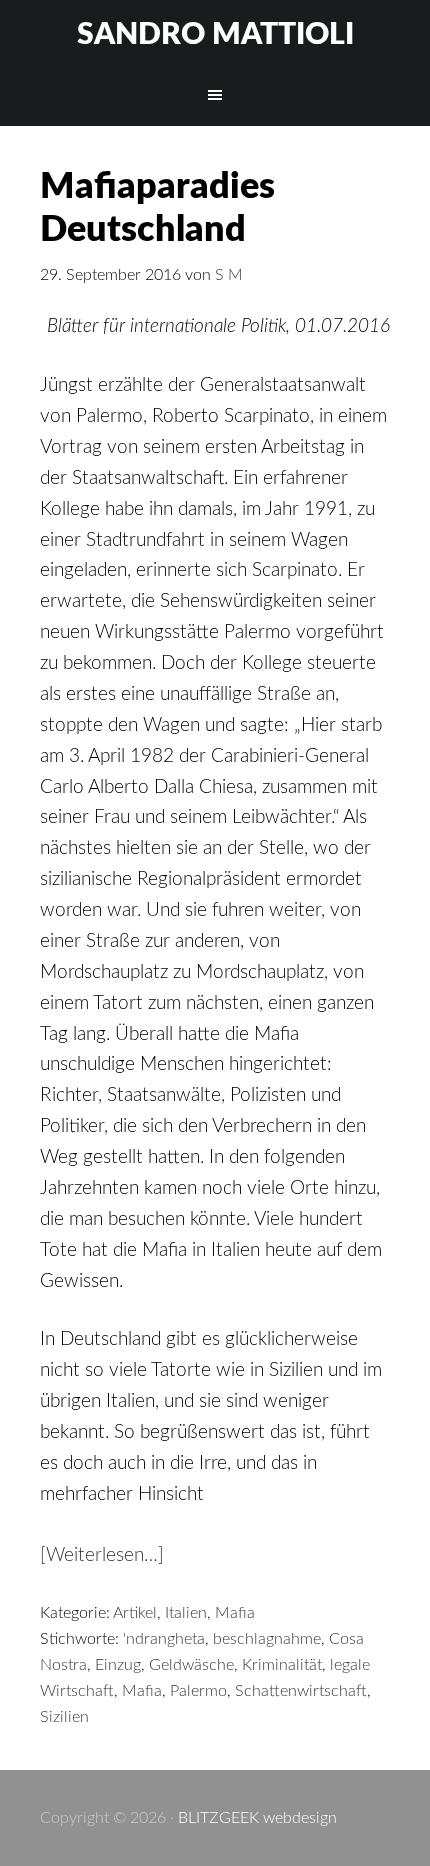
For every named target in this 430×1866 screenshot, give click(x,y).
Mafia (235, 1613)
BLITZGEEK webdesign (257, 1818)
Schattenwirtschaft (301, 1691)
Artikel (135, 1613)
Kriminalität (282, 1665)
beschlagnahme (267, 1639)
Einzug (118, 1665)
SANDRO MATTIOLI (215, 35)
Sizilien (64, 1717)
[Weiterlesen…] (102, 1555)
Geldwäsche (191, 1665)
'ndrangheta (164, 1639)
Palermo (198, 1691)
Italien (186, 1613)
